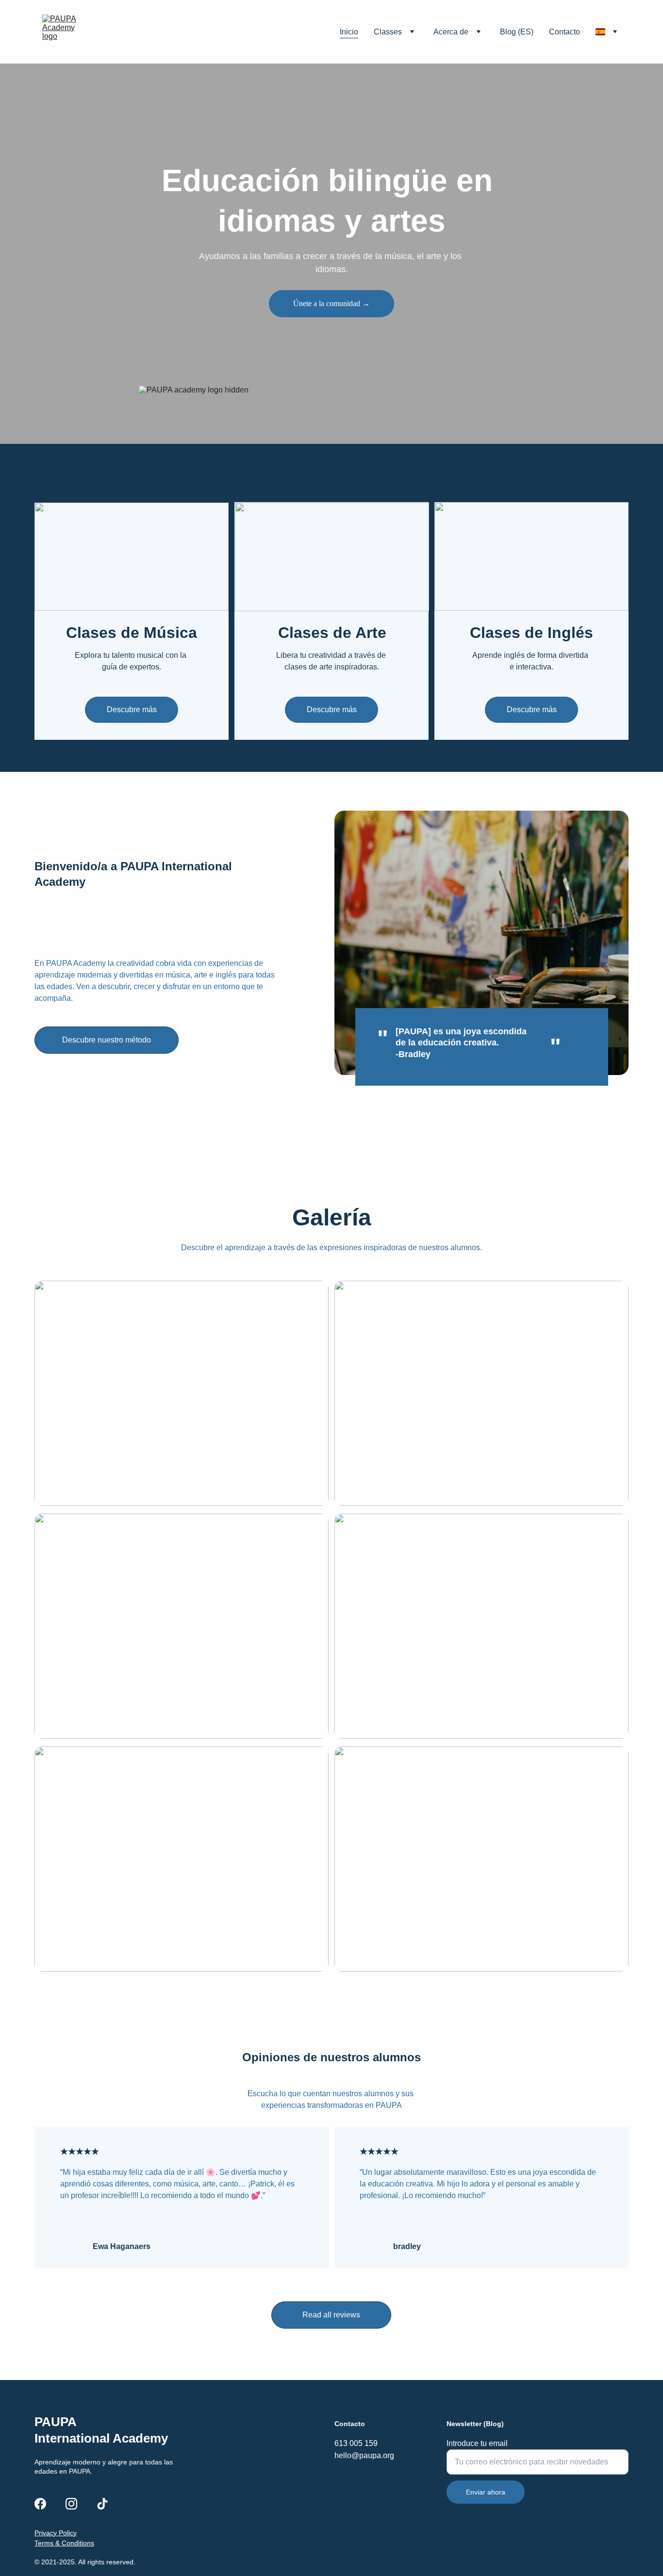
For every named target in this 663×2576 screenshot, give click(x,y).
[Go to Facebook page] (40, 2504)
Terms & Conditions (64, 2543)
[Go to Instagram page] (71, 2504)
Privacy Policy (56, 2533)
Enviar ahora (486, 2492)
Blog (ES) (517, 32)
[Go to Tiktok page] (102, 2504)
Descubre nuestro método (107, 1040)
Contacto (564, 32)
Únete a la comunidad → (331, 303)
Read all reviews (331, 2315)
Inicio (349, 32)
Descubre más (132, 709)
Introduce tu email (477, 2443)
